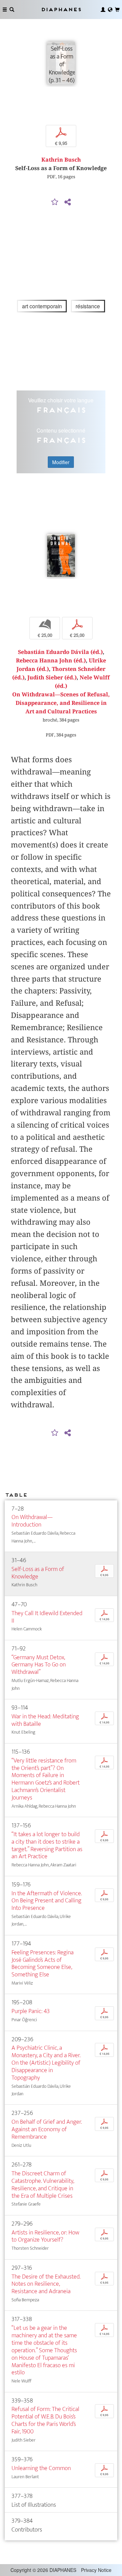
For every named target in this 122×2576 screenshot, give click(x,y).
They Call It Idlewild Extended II (47, 1617)
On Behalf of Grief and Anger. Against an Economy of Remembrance (47, 2129)
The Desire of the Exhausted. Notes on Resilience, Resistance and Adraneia (46, 2284)
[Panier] (117, 10)
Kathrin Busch (61, 160)
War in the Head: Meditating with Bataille (45, 1720)
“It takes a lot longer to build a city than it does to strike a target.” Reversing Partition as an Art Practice (47, 1846)
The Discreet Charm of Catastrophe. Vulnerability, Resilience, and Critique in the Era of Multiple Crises (43, 2185)
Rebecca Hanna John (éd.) (51, 661)
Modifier (61, 462)
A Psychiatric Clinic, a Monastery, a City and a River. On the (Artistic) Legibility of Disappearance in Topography (46, 2063)
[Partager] (67, 202)
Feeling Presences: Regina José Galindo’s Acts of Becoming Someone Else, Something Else (43, 1964)
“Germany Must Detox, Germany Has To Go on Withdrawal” (39, 1665)
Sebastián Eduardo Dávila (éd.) (60, 652)
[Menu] (5, 10)
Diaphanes (61, 9)
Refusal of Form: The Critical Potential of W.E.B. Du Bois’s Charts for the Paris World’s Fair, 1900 (45, 2420)
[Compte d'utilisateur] (103, 10)
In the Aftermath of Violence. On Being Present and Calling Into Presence (47, 1901)
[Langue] (110, 10)
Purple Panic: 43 (31, 2011)
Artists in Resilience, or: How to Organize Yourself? (45, 2236)
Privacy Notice (96, 2570)
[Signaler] (55, 202)
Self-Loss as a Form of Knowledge (38, 1573)
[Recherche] (12, 10)
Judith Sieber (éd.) (52, 678)
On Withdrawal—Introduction (32, 1521)
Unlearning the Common (41, 2468)
